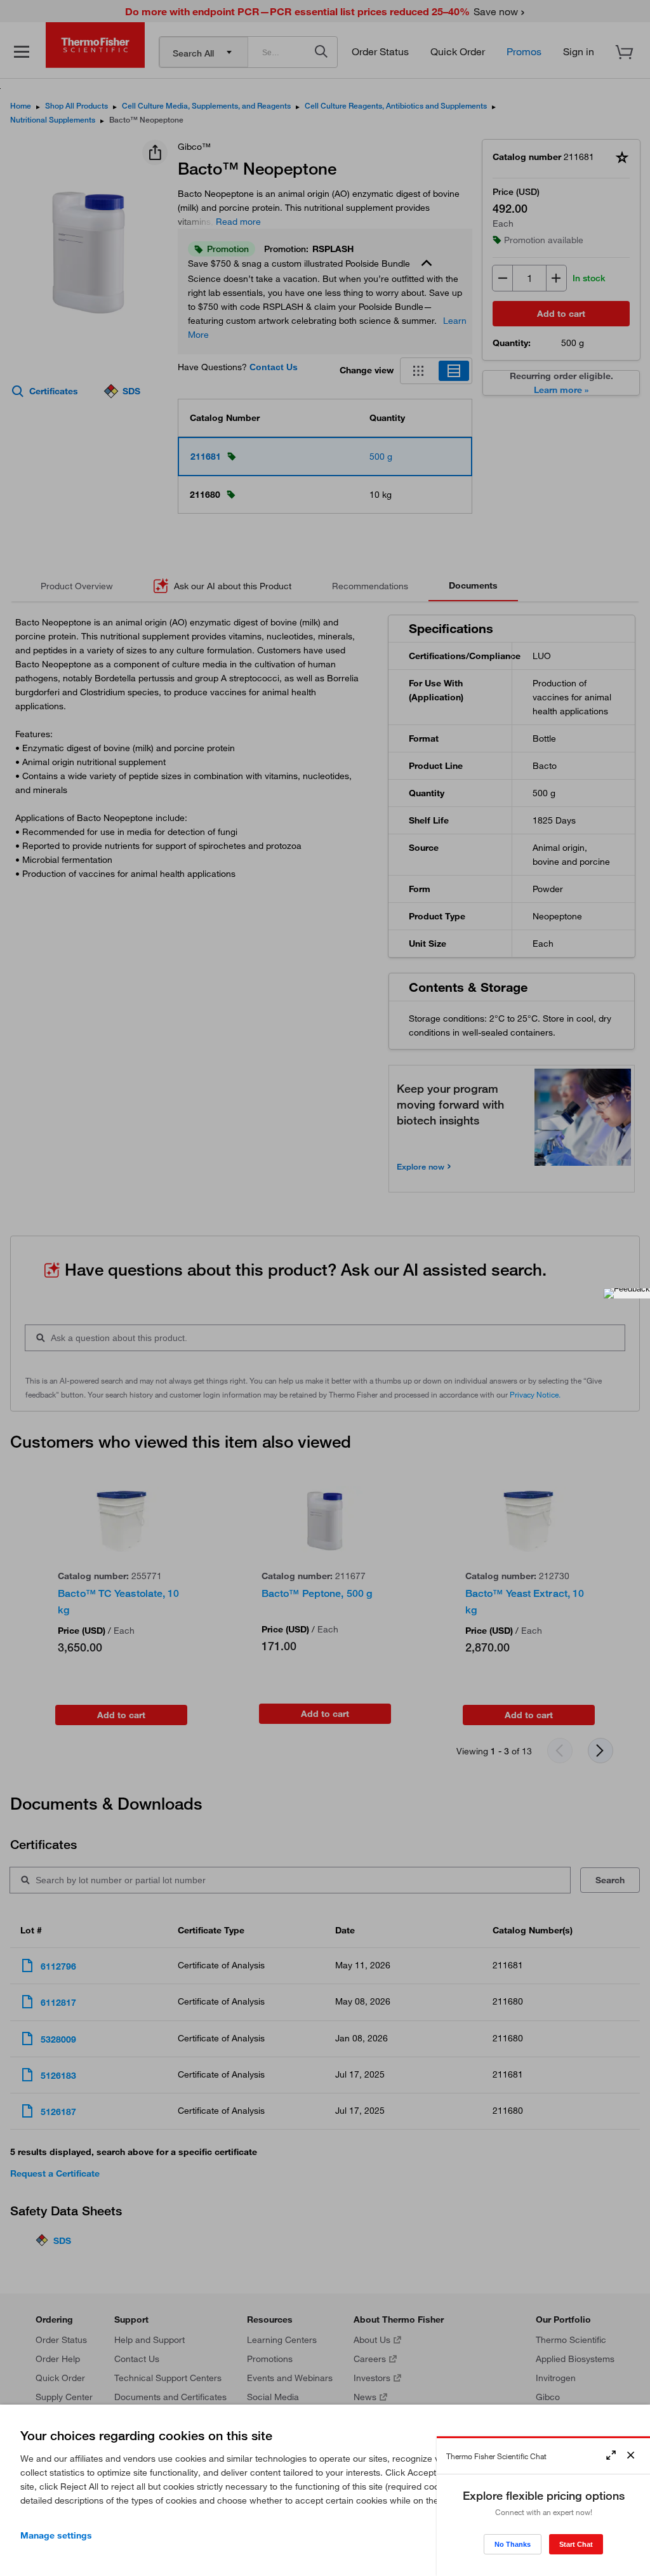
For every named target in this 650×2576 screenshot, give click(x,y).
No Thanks (513, 2544)
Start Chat (576, 2544)
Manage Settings (56, 2535)
